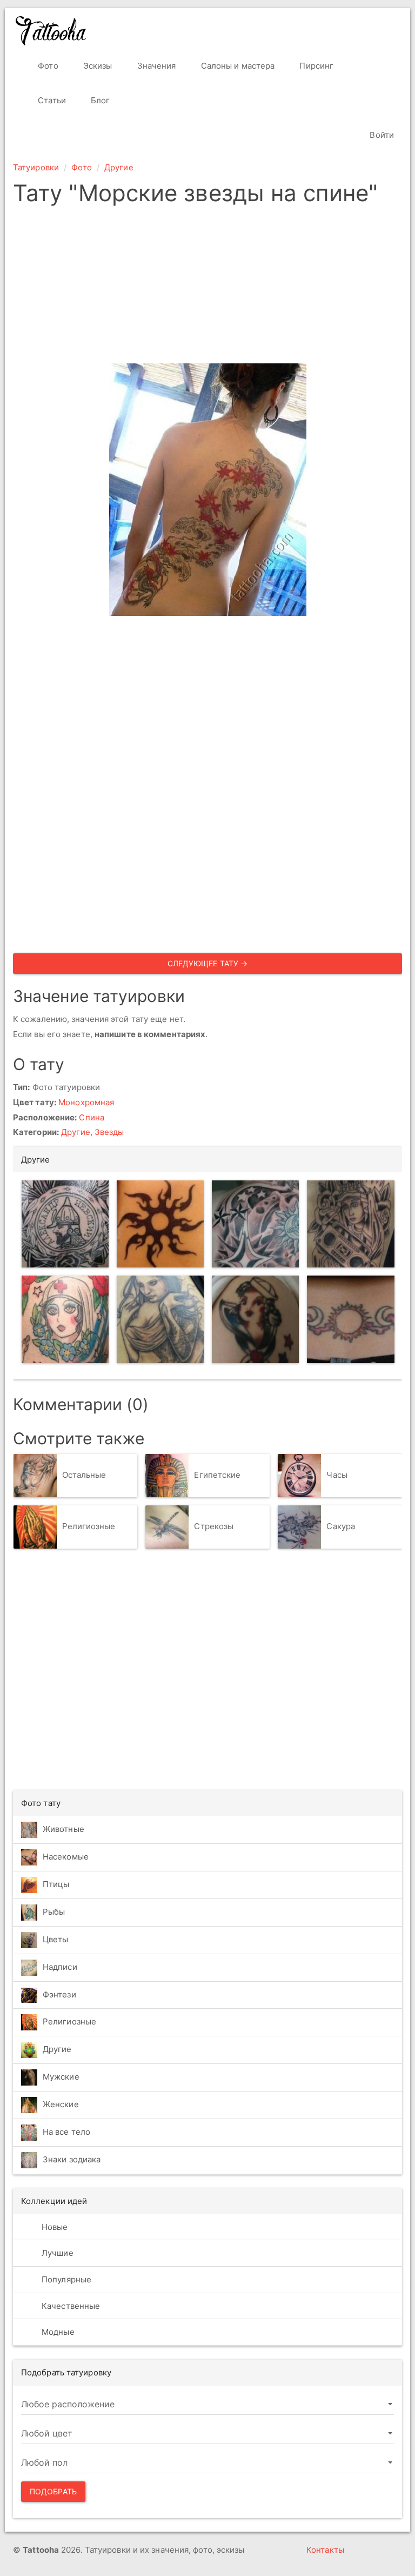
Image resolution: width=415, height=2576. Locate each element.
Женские (61, 2104)
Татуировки (36, 167)
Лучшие (56, 2253)
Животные (63, 1829)
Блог (99, 100)
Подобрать (53, 2491)
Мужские (61, 2077)
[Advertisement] (207, 288)
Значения (156, 66)
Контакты (325, 2550)
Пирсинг (315, 66)
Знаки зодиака (72, 2159)
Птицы (56, 1884)
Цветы (56, 1939)
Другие (119, 167)
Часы (337, 1475)
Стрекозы (214, 1526)
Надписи (60, 1967)
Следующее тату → (208, 963)
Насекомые (66, 1857)
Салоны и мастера (237, 66)
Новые (54, 2227)
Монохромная (86, 1102)
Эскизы (97, 66)
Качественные (70, 2306)
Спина (92, 1117)
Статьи (51, 100)
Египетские (217, 1475)
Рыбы (54, 1912)
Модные (57, 2332)
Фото (47, 66)
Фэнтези (59, 1994)
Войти (381, 135)
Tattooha (51, 31)
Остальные (84, 1475)
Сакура (341, 1526)
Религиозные (89, 1526)
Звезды (109, 1132)
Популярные (65, 2279)
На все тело (66, 2132)
